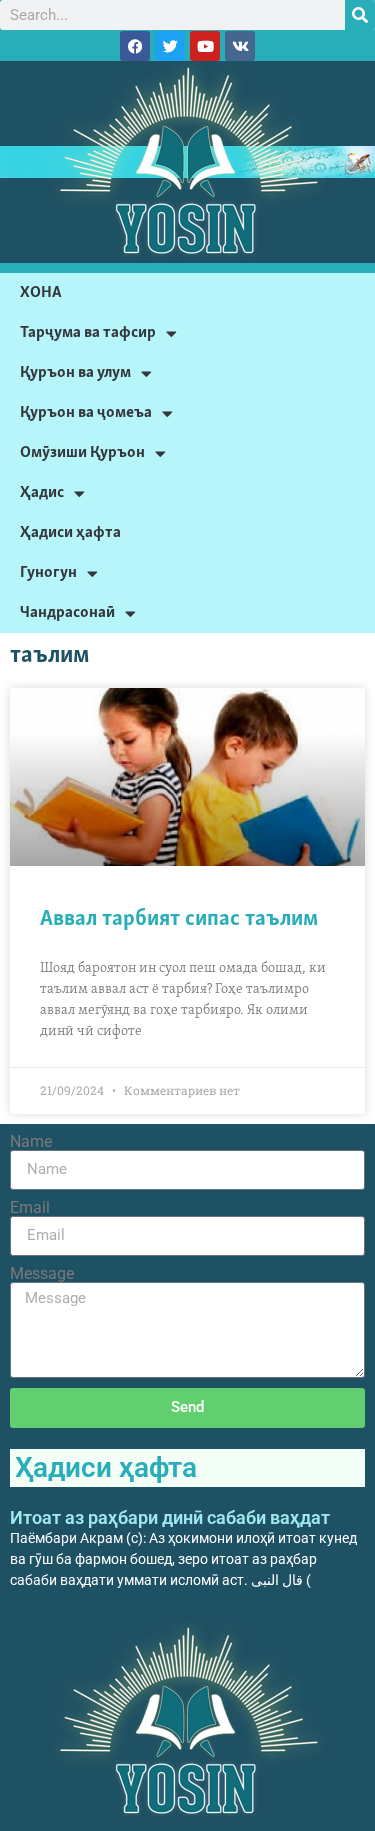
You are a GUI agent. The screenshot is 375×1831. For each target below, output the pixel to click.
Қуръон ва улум (75, 372)
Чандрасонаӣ (67, 612)
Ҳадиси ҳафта (70, 532)
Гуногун (48, 572)
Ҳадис (42, 492)
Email (30, 1208)
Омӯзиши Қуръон (82, 452)
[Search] (360, 15)
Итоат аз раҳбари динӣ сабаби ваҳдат (170, 1517)
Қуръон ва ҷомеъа (86, 412)
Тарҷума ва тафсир (88, 332)
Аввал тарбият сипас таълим (179, 919)
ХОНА (41, 292)
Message (42, 1274)
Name (31, 1142)
